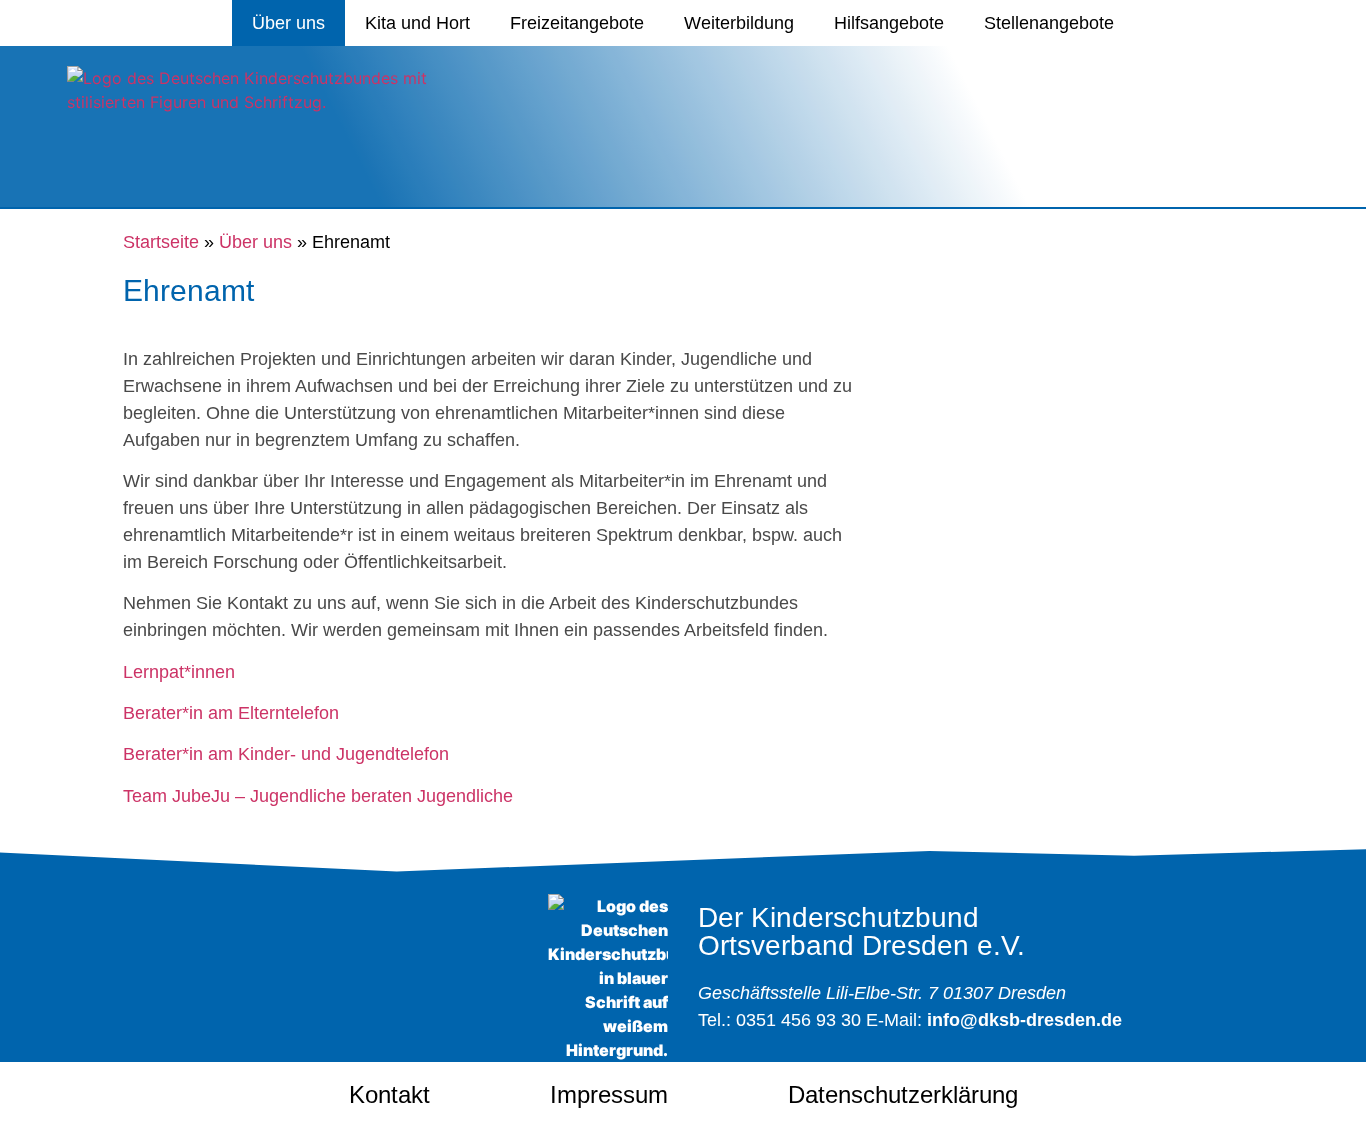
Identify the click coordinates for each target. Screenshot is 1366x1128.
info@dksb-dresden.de (1024, 1020)
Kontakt (389, 1094)
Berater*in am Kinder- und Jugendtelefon (286, 754)
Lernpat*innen (179, 672)
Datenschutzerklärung (903, 1094)
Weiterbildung (739, 23)
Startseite (161, 242)
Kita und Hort (417, 23)
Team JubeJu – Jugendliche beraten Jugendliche (318, 796)
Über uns (288, 23)
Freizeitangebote (577, 23)
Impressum (609, 1094)
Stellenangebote (1049, 23)
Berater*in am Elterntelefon (231, 713)
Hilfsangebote (889, 23)
